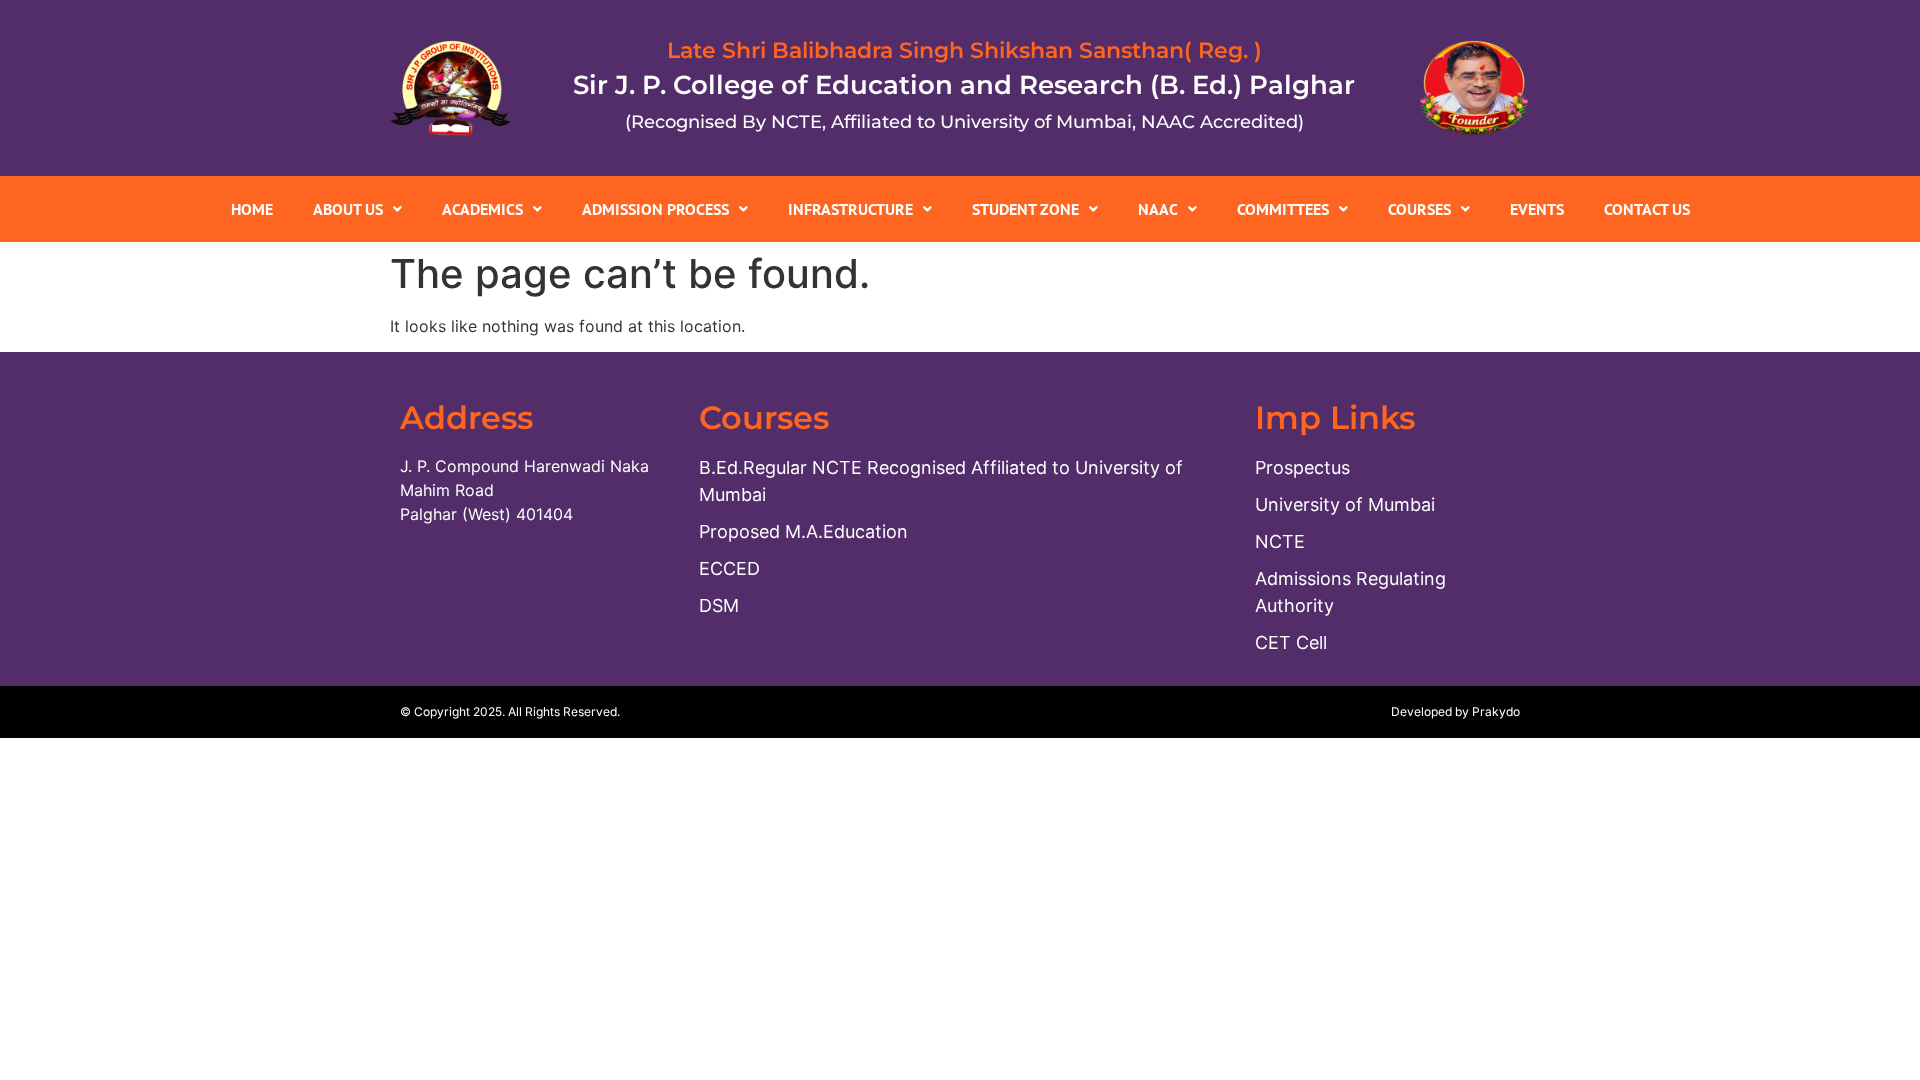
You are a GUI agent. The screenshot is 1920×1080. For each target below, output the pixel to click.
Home (252, 209)
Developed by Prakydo (1455, 711)
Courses (1419, 209)
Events (1537, 209)
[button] (357, 209)
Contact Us (1647, 209)
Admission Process (655, 209)
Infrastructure (850, 209)
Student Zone (1025, 209)
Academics (482, 209)
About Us (348, 209)
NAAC (1158, 209)
